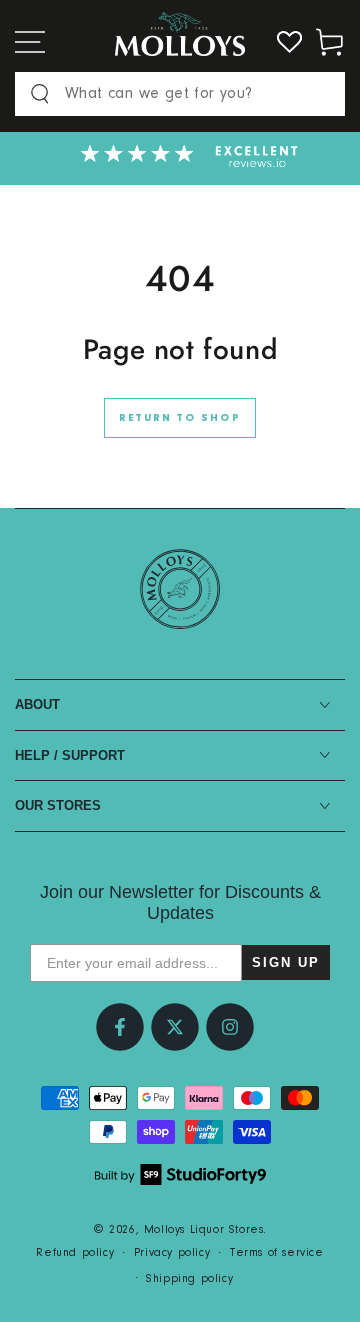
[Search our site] (40, 94)
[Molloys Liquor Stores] (180, 589)
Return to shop (180, 418)
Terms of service (277, 1253)
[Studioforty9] (180, 1174)
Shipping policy (189, 1279)
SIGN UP (286, 962)
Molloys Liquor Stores (204, 1230)
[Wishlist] (290, 42)
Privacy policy (172, 1253)
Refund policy (75, 1253)
